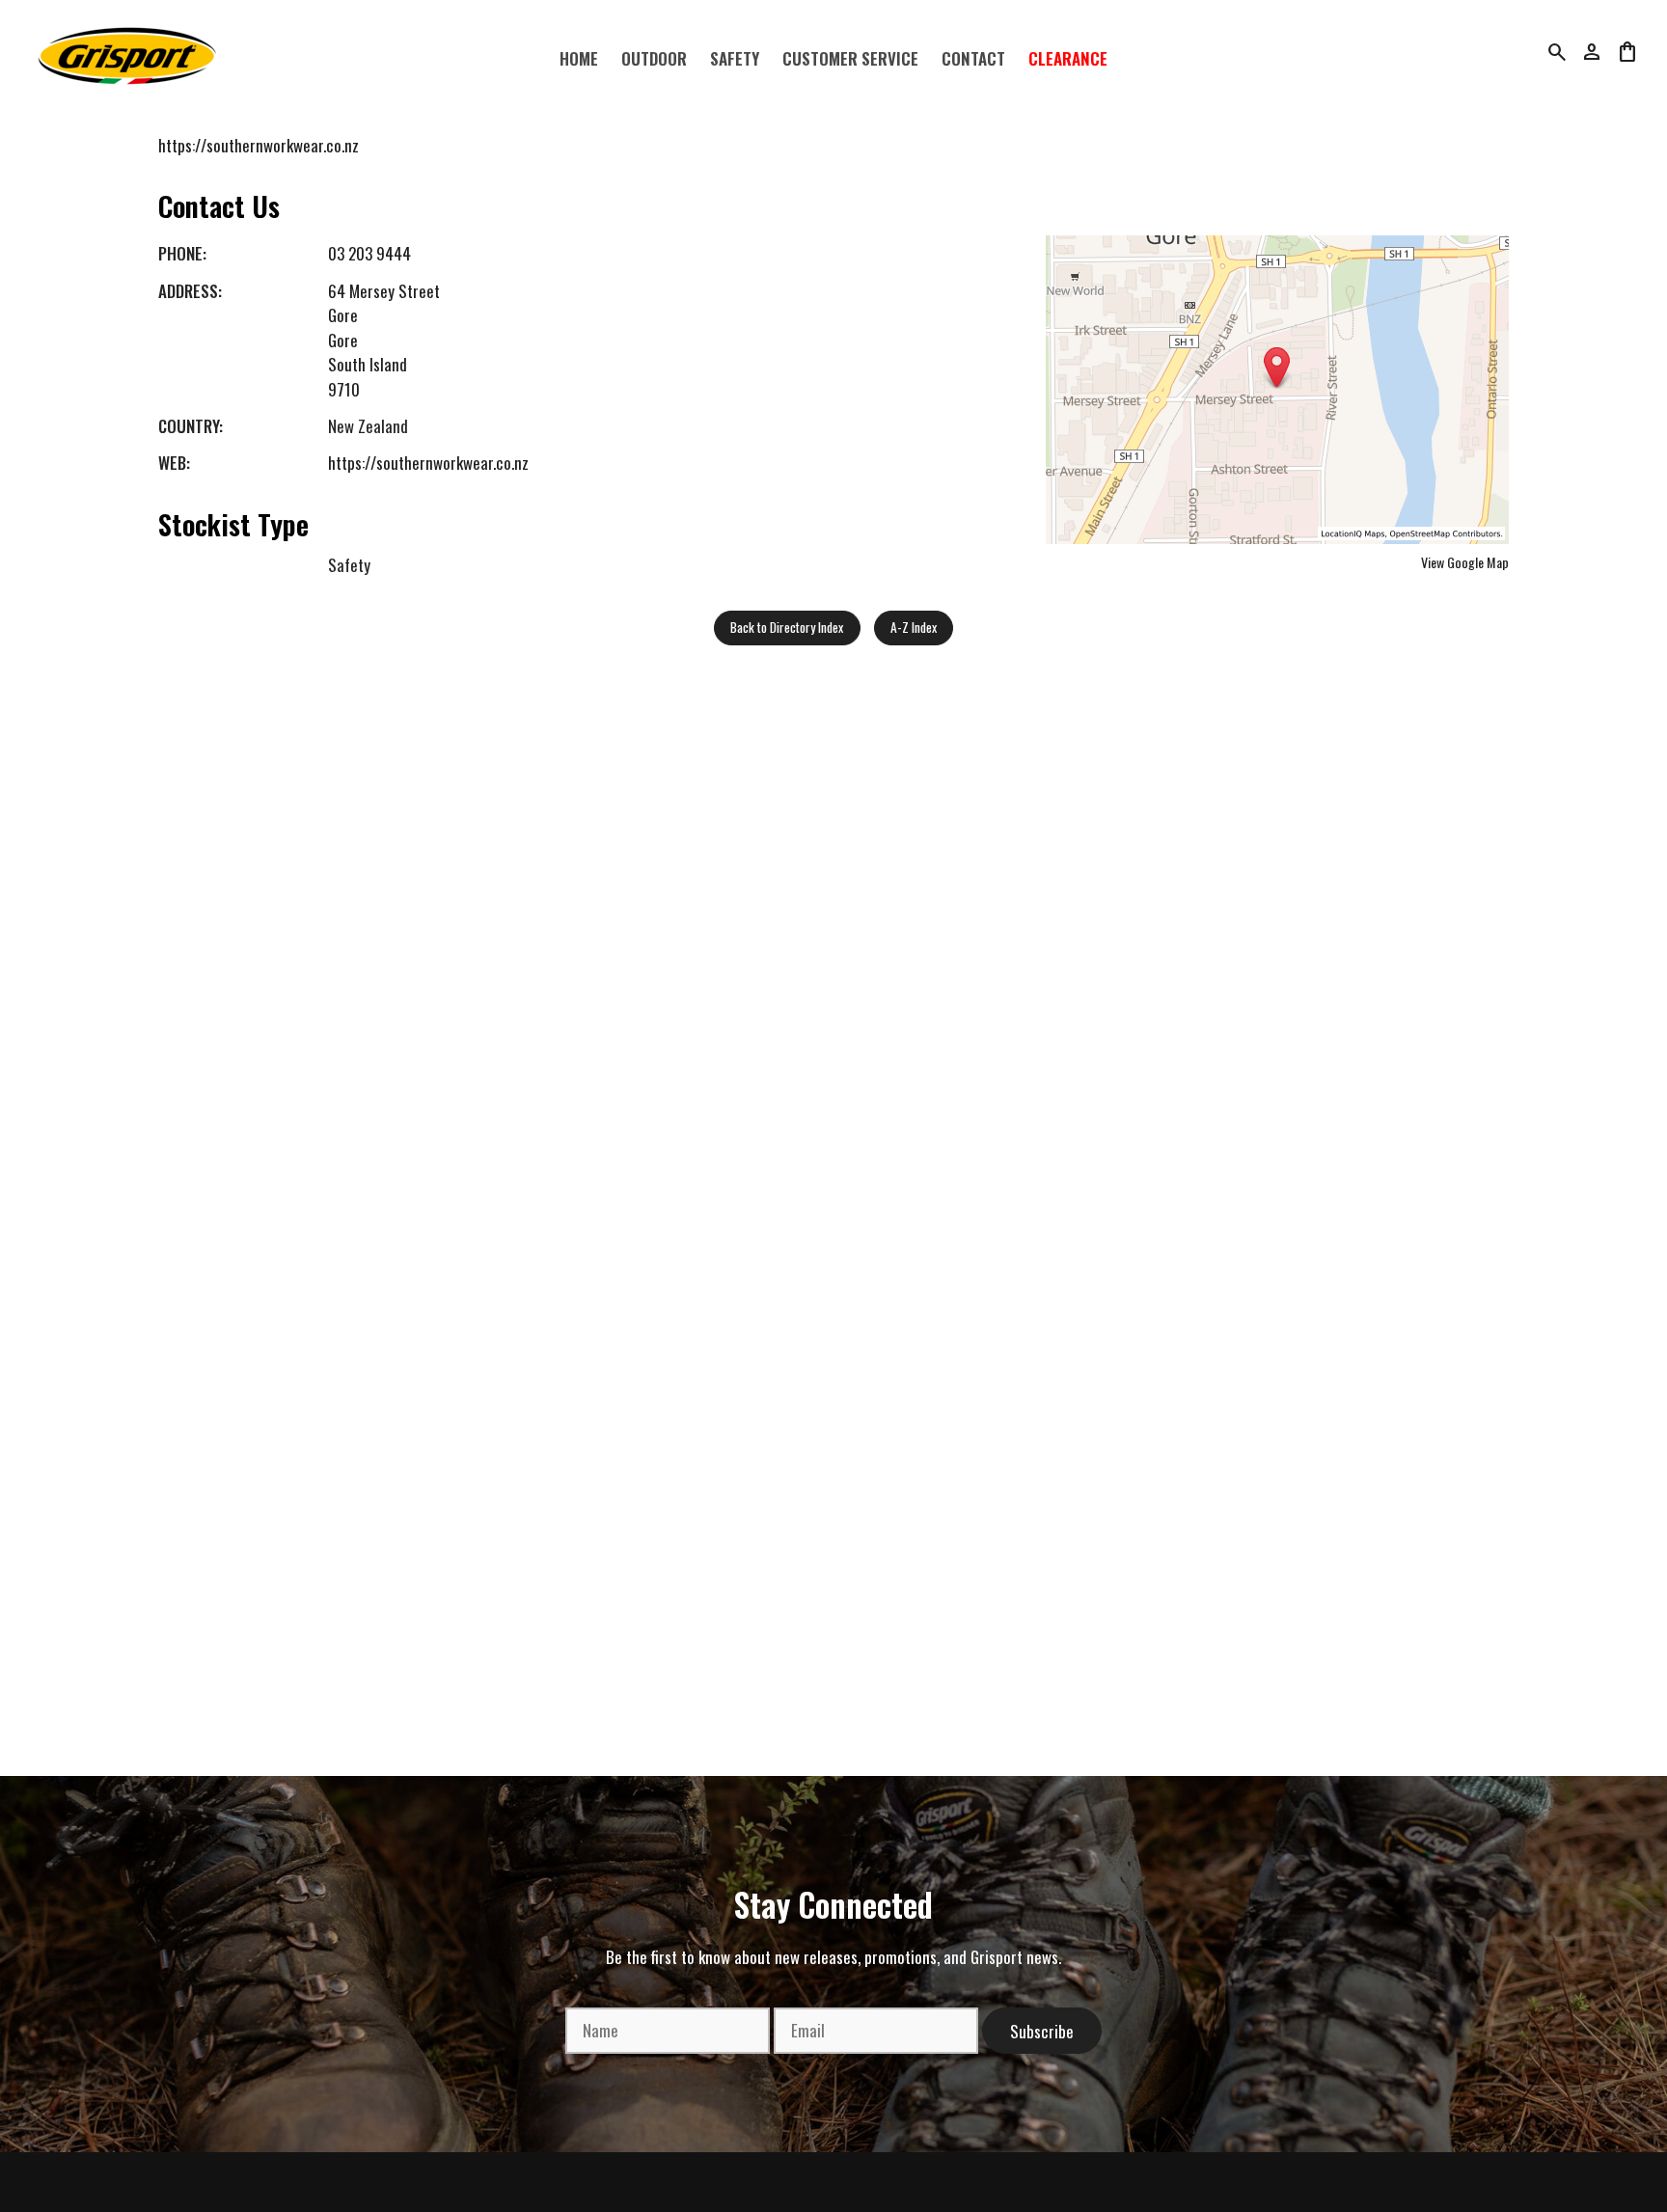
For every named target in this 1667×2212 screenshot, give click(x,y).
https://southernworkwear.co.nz (259, 145)
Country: (191, 426)
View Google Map (1465, 562)
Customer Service (850, 58)
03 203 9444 (369, 253)
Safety (735, 58)
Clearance (1068, 58)
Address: (190, 291)
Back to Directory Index (787, 627)
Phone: (182, 253)
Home (579, 58)
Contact (973, 58)
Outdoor (654, 58)
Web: (174, 463)
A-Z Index (914, 627)
